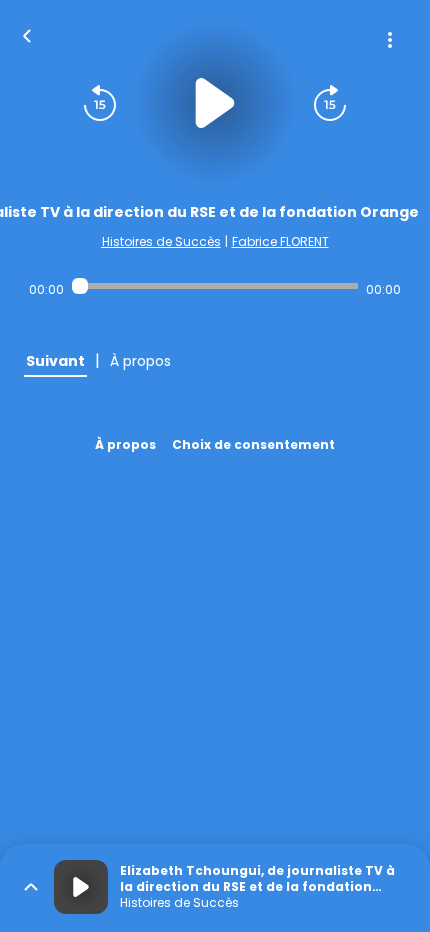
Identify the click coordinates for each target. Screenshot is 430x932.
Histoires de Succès (161, 241)
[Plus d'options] (390, 40)
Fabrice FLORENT (280, 241)
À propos (125, 444)
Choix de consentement (253, 444)
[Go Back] (27, 34)
